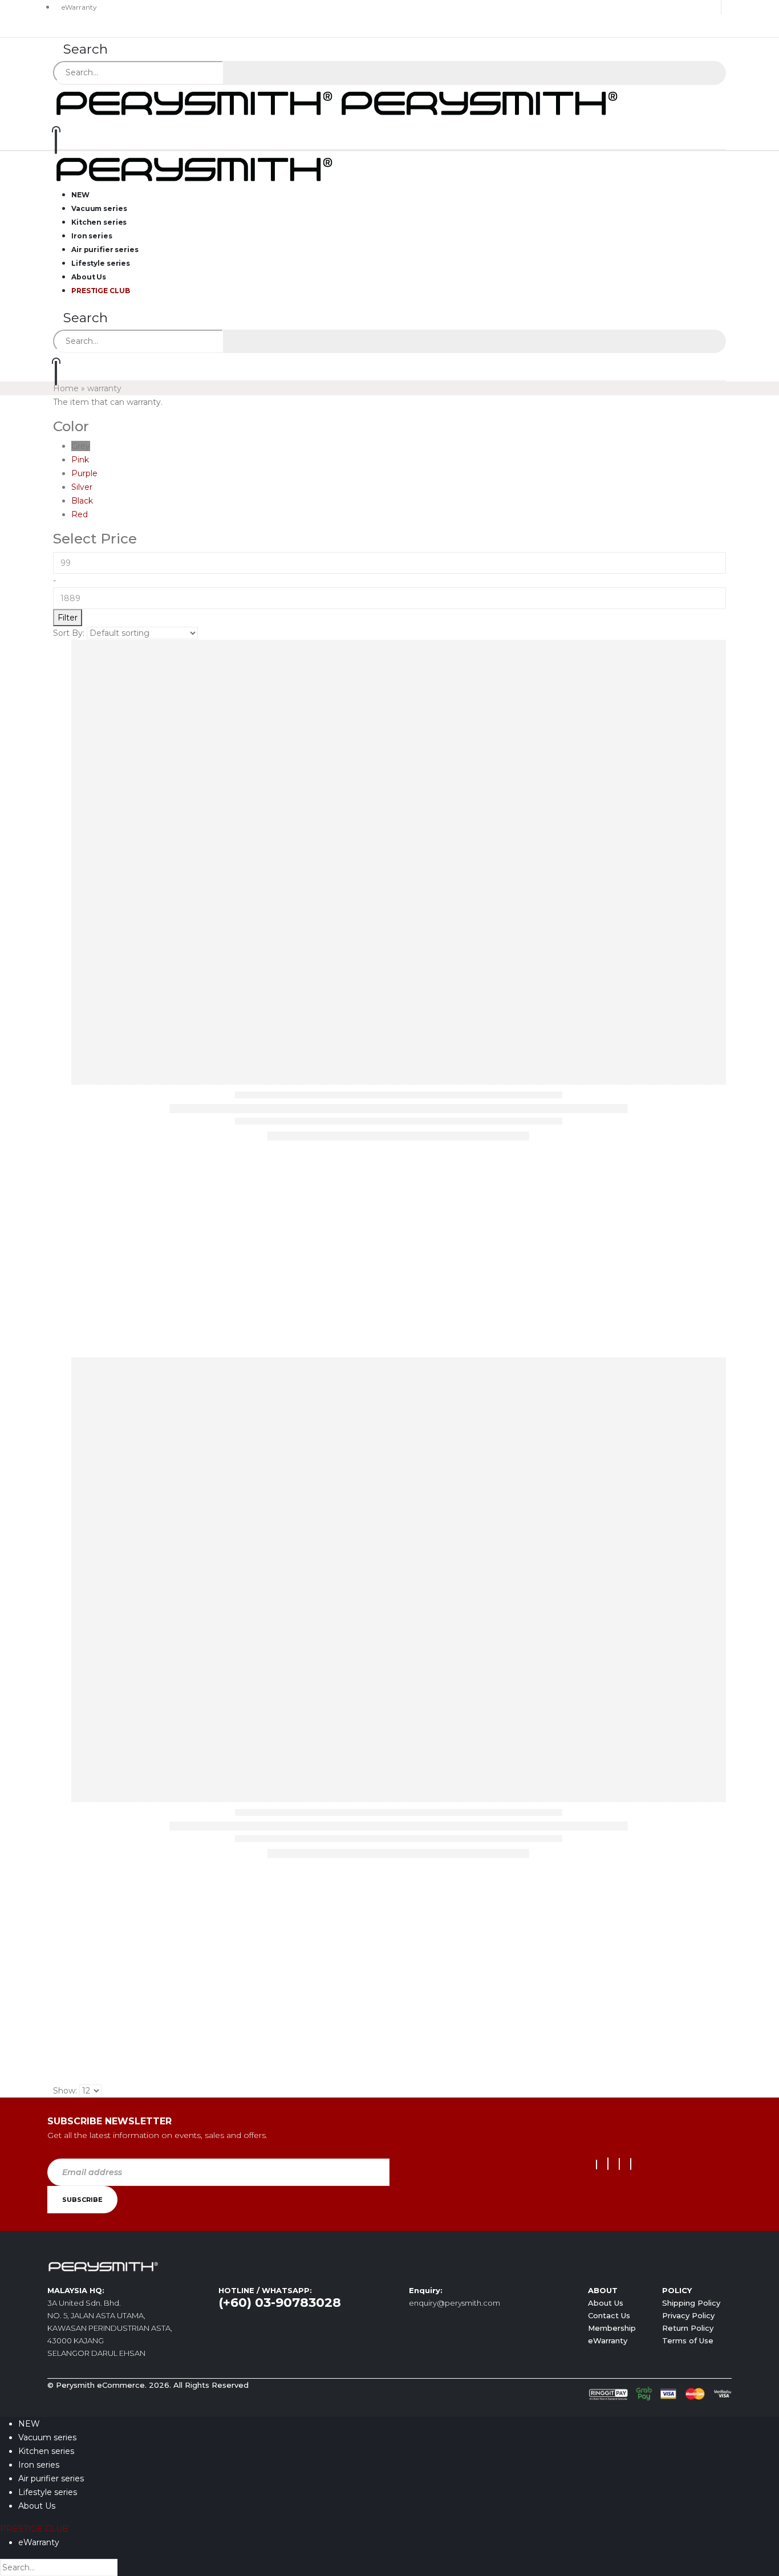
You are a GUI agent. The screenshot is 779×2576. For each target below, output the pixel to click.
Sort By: (69, 633)
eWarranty (79, 7)
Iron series (39, 2465)
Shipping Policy (691, 2303)
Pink (80, 460)
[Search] (238, 74)
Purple (84, 473)
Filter (68, 618)
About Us (606, 2303)
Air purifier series (51, 2478)
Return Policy (688, 2328)
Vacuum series (47, 2437)
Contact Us (609, 2315)
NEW (29, 2424)
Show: (65, 2091)
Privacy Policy (688, 2315)
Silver (82, 487)
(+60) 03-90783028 (280, 2303)
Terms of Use (688, 2340)
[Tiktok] (631, 2164)
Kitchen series (46, 2451)
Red (80, 514)
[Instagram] (619, 2164)
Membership (612, 2328)
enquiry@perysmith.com (455, 2303)
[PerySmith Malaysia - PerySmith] (338, 102)
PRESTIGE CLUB (100, 291)
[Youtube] (608, 2164)
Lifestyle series (48, 2492)
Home (66, 388)
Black (82, 501)
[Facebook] (597, 2165)
